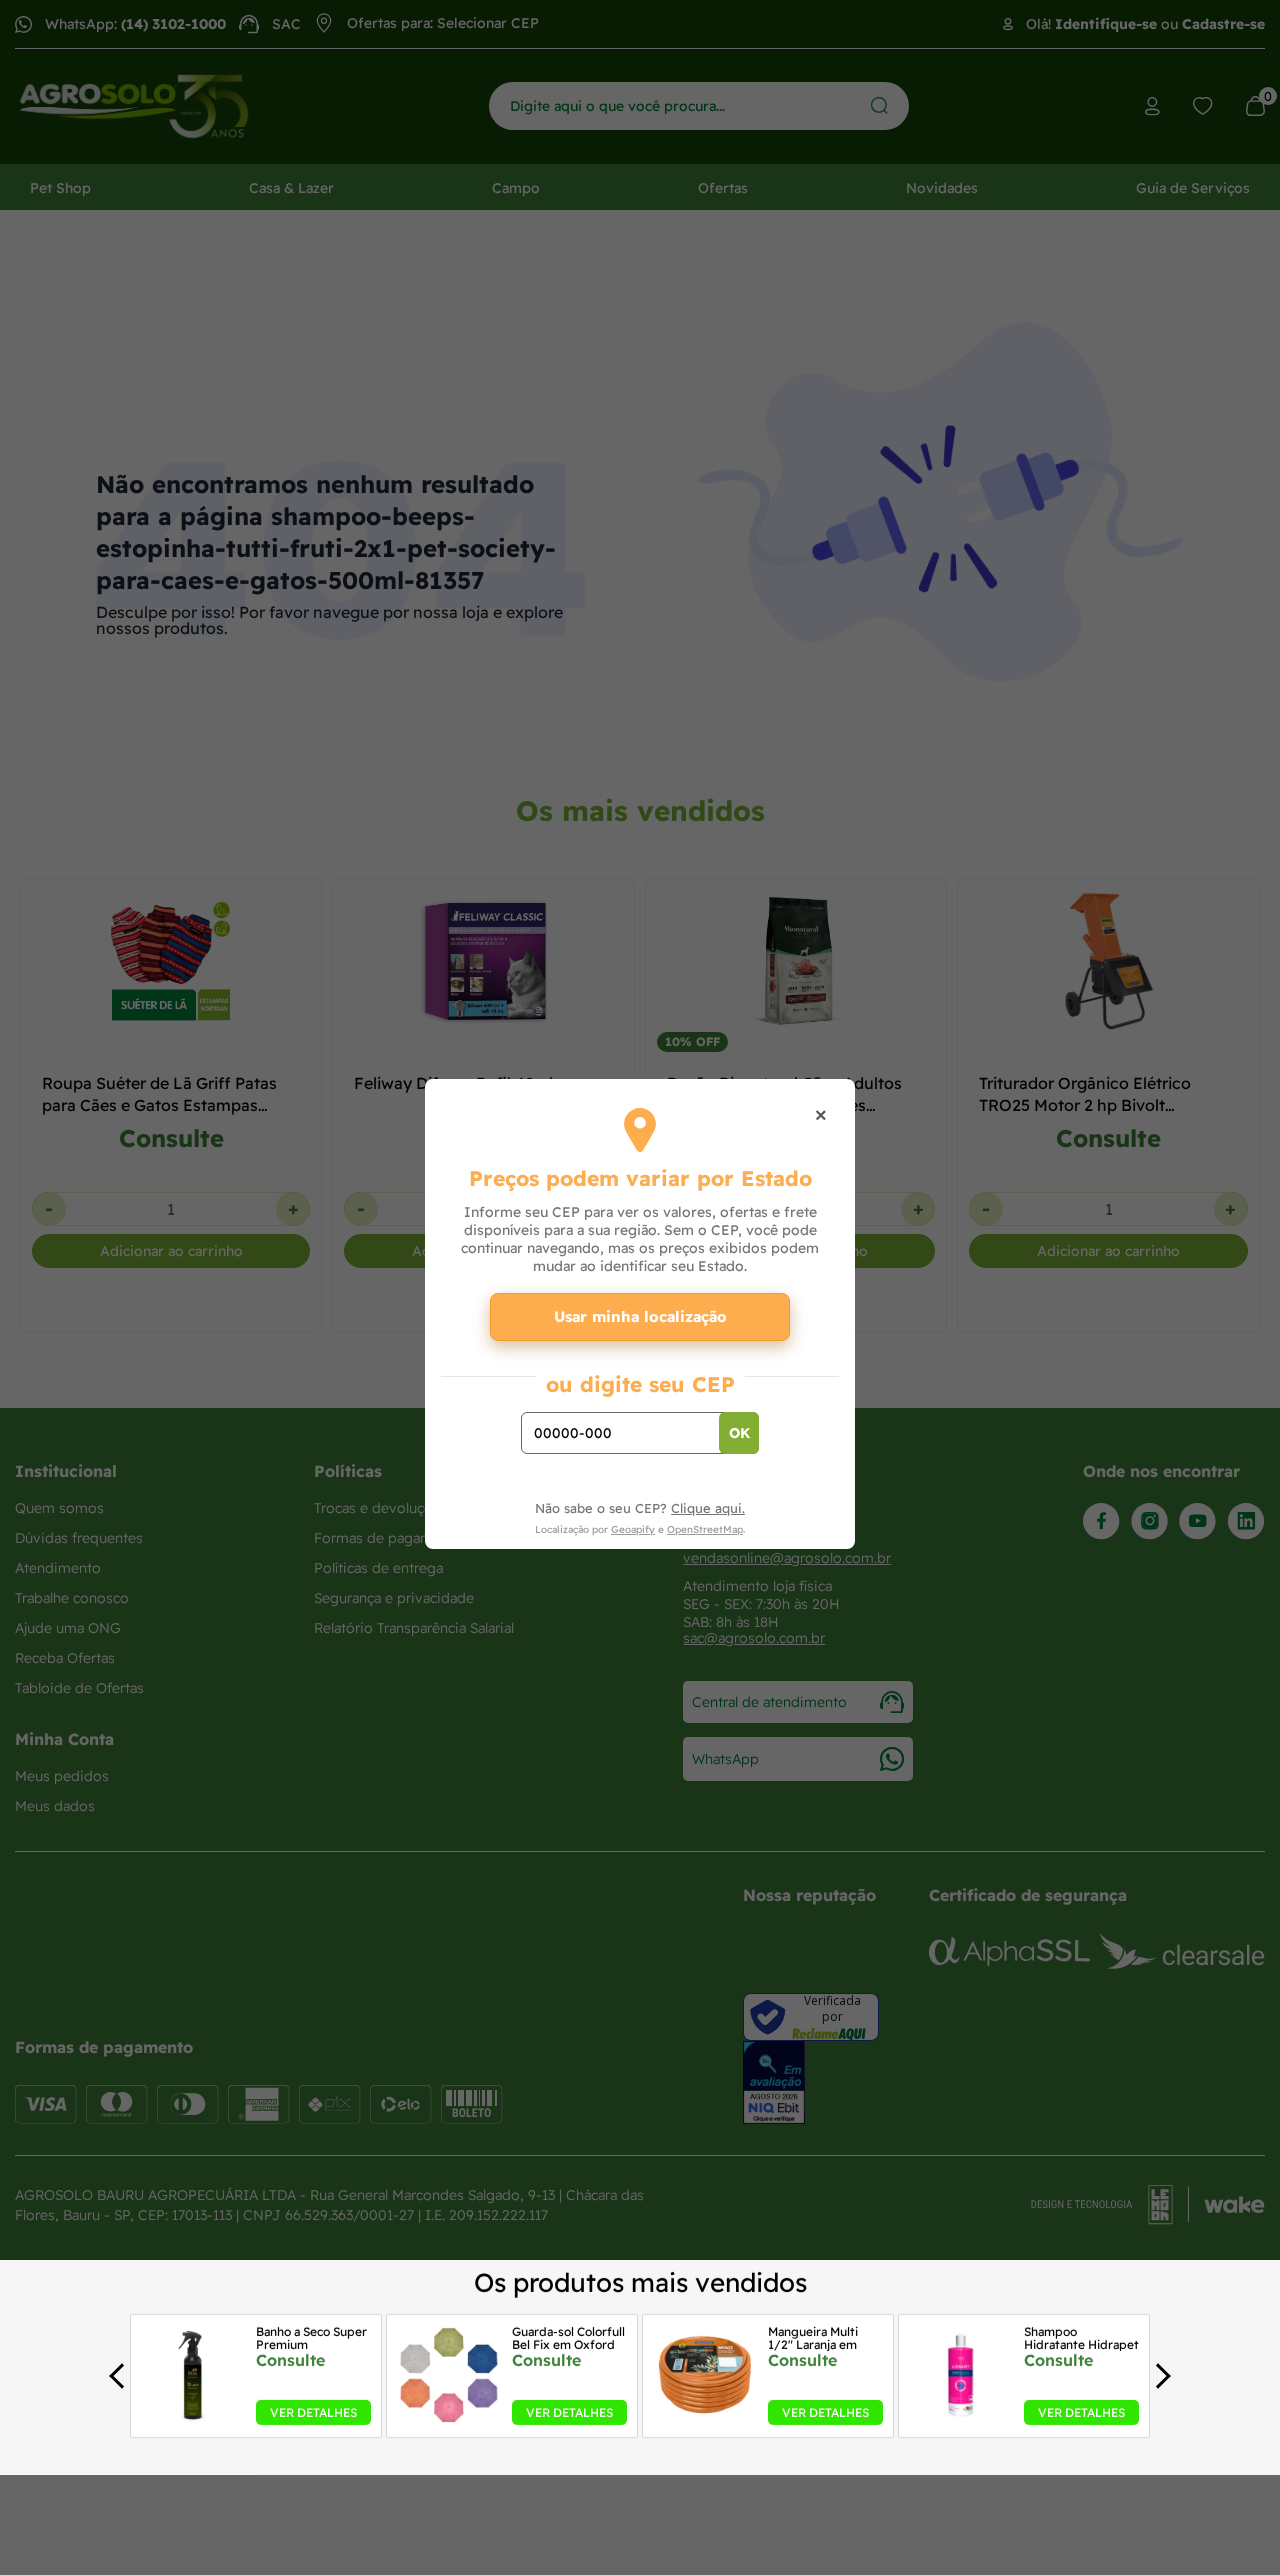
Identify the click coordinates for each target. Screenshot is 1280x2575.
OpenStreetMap (705, 1529)
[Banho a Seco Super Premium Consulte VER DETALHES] (193, 2419)
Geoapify (633, 1529)
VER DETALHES (313, 2412)
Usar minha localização (640, 1316)
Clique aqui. (708, 1508)
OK (739, 1433)
